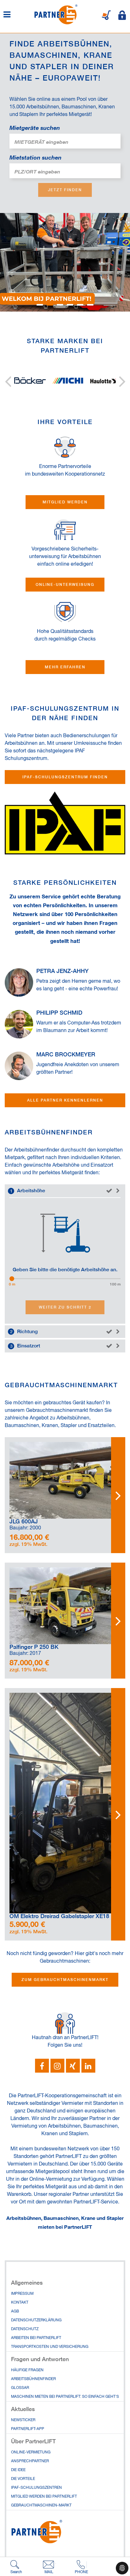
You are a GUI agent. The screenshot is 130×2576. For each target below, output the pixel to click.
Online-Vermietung (51, 2179)
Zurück (8, 381)
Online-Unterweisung (65, 584)
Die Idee (18, 2470)
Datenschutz (25, 2329)
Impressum (22, 2294)
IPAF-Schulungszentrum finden (65, 777)
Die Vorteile (23, 2479)
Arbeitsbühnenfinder (33, 2379)
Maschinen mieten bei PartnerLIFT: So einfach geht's (65, 2397)
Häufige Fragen (27, 2370)
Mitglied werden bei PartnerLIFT (44, 2497)
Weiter (122, 381)
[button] (42, 2066)
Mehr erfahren (65, 667)
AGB (15, 2312)
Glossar (20, 2388)
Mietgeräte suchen (35, 128)
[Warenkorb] (106, 15)
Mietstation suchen (35, 157)
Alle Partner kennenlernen (65, 1100)
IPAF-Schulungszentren (36, 2488)
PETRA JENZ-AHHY (62, 971)
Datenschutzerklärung (36, 2320)
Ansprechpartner (30, 2461)
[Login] (122, 15)
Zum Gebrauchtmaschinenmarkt (65, 1980)
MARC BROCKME (60, 1054)
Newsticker (23, 2420)
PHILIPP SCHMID (59, 1013)
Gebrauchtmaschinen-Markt (41, 2506)
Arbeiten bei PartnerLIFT (36, 2338)
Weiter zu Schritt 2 (65, 1307)
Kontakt (20, 2303)
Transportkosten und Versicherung (50, 2347)
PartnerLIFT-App (28, 2429)
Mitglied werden (65, 502)
